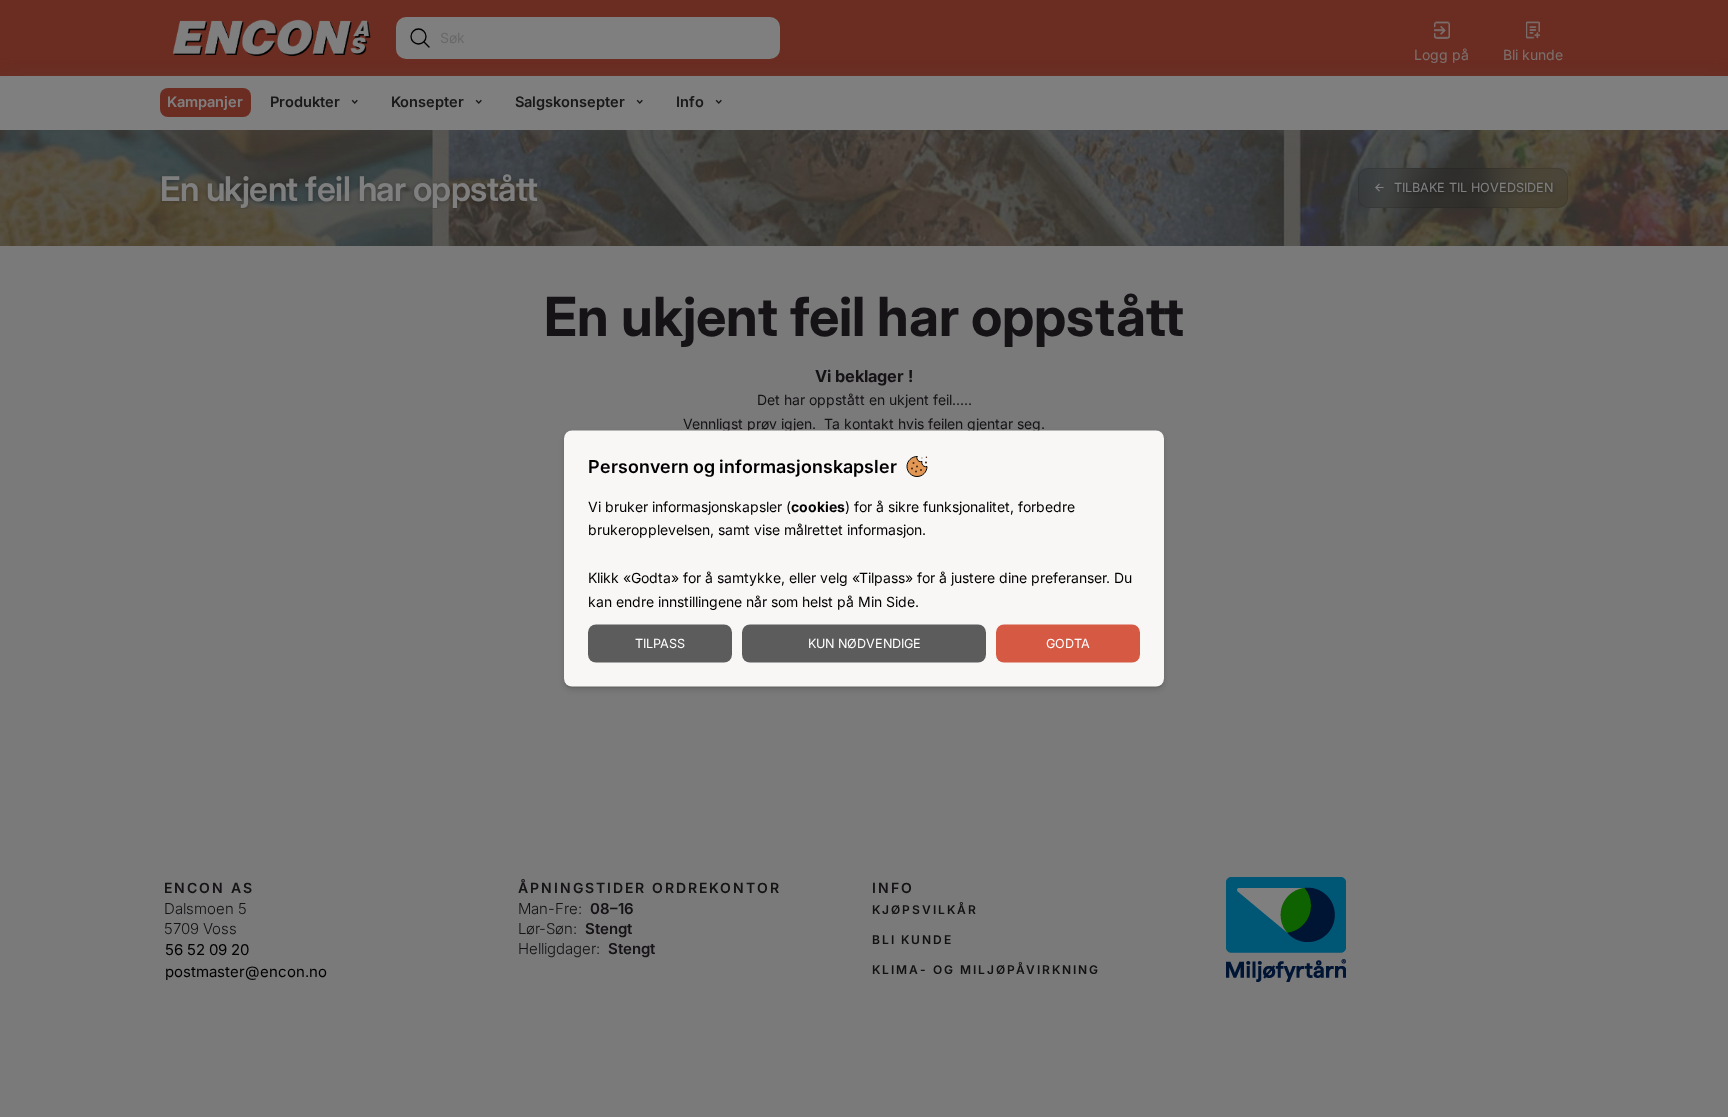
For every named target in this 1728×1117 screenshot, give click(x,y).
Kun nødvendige (864, 643)
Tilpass (660, 643)
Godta (1068, 643)
